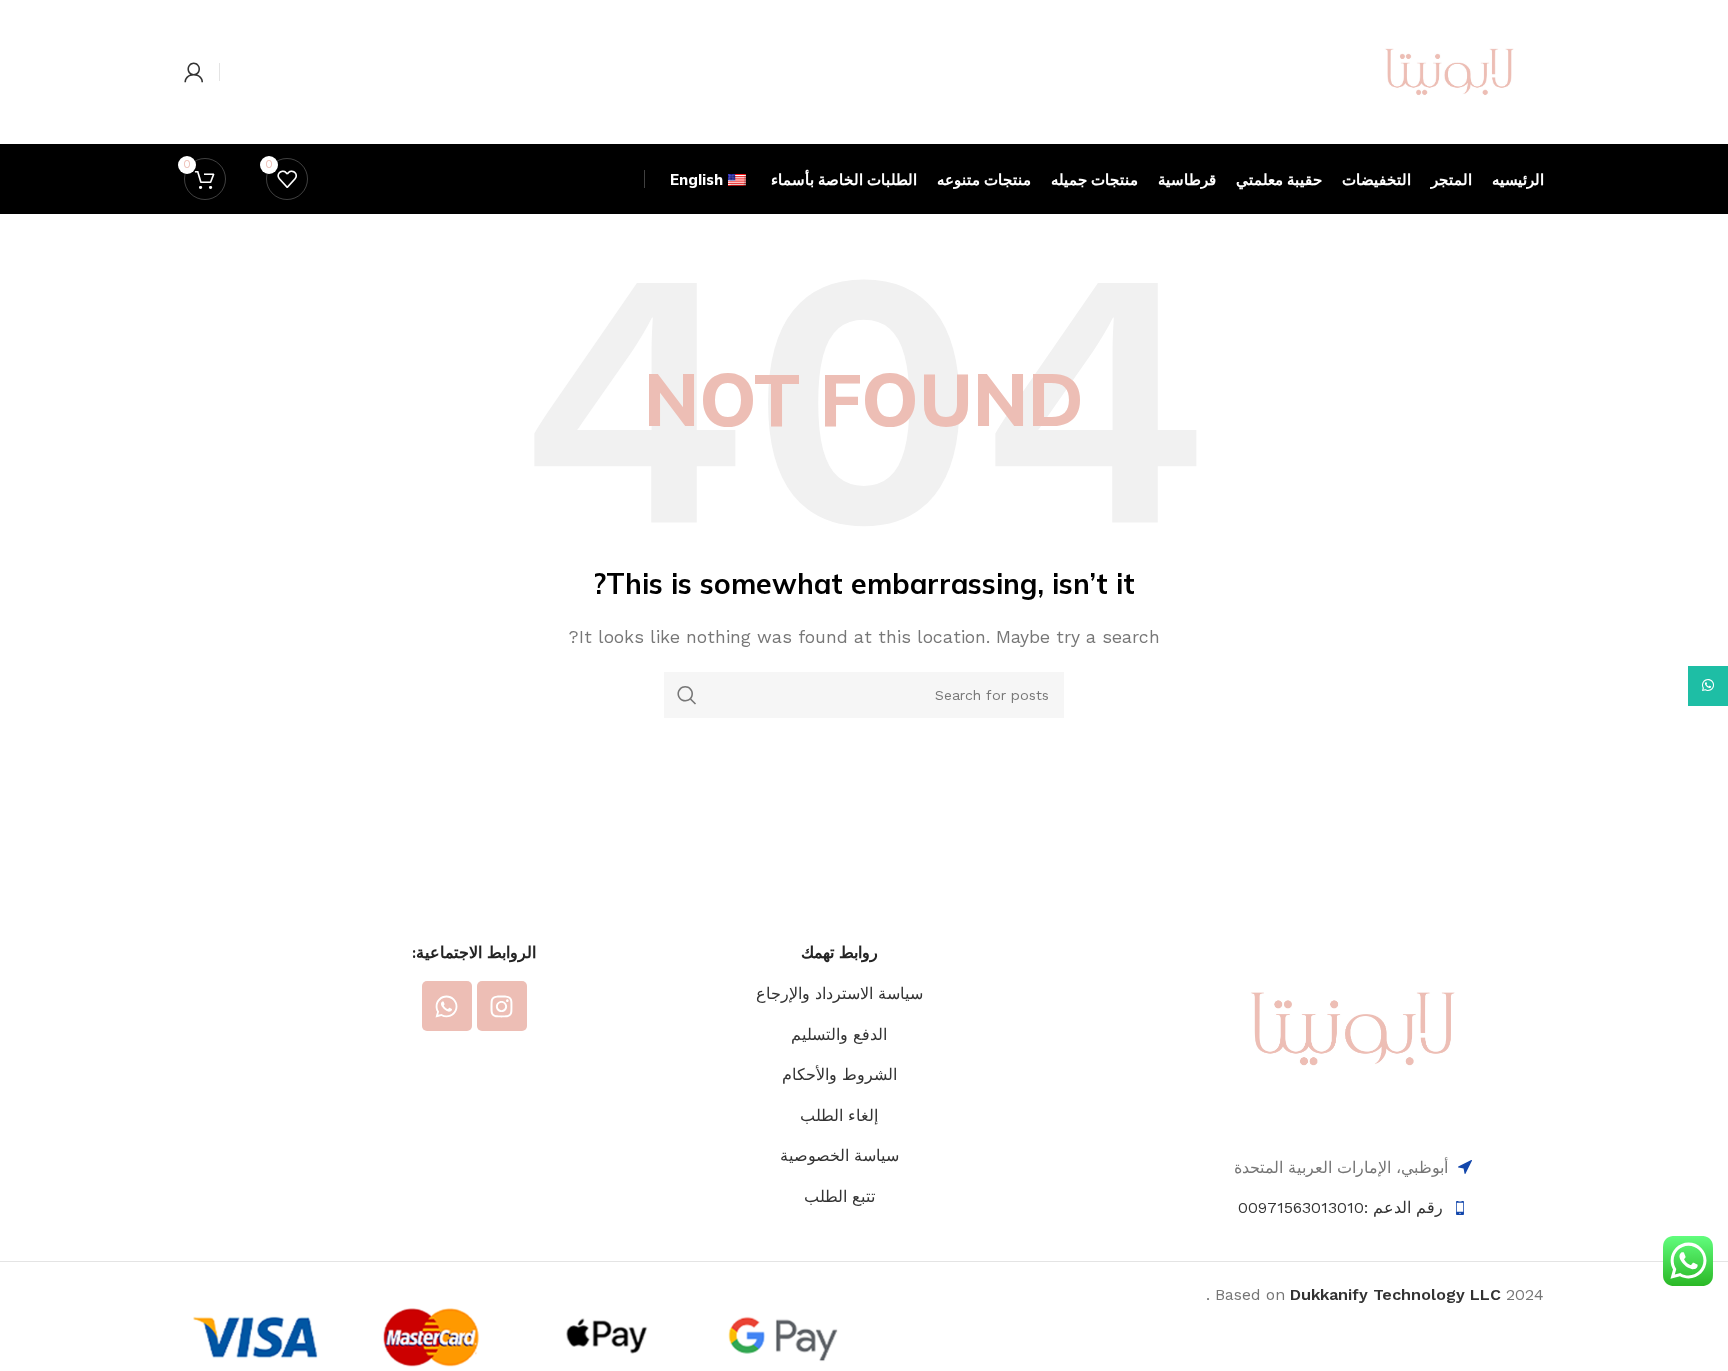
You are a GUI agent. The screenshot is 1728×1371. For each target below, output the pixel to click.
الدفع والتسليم (839, 1034)
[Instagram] (502, 1006)
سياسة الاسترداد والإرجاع (839, 993)
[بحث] (687, 695)
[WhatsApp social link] (1708, 686)
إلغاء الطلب (839, 1115)
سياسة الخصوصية (839, 1155)
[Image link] (1353, 1027)
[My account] (194, 72)
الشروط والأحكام (839, 1074)
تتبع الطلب (839, 1196)
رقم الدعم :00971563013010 (1340, 1207)
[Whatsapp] (447, 1006)
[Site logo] (1449, 70)
